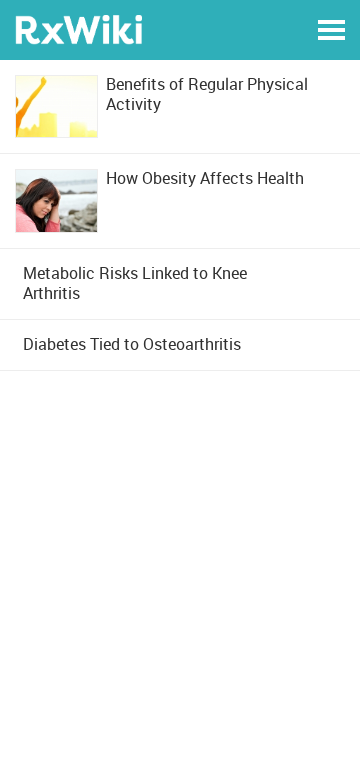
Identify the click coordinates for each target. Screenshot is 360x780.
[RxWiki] (78, 28)
